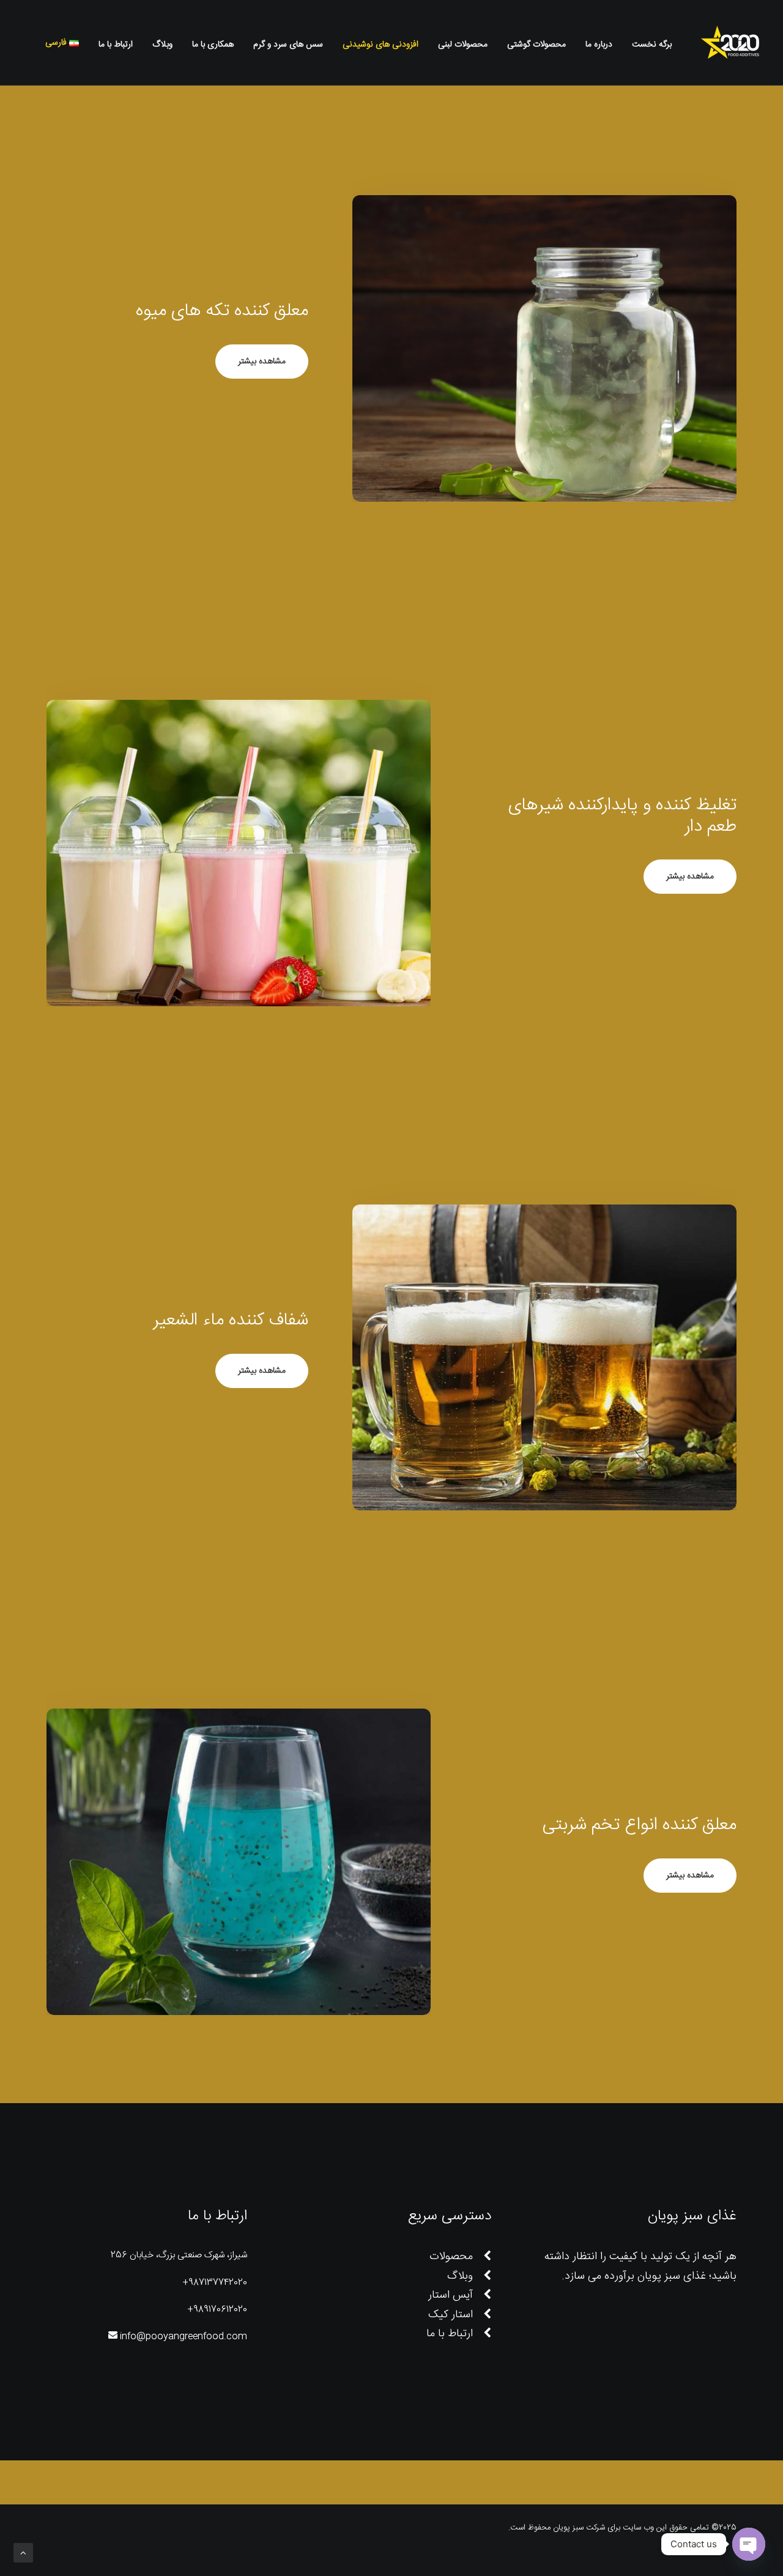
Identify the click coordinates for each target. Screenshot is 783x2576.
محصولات (451, 2257)
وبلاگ (162, 45)
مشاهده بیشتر (262, 362)
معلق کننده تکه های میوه (222, 311)
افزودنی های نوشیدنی (380, 45)
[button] (29, 43)
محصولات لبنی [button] (463, 45)
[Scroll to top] (23, 2553)
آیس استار (451, 2295)
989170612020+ (217, 2310)
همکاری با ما (213, 45)
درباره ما (599, 45)
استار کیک (451, 2315)
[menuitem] (648, 45)
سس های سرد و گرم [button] (288, 45)
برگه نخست (652, 45)
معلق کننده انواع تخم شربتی (639, 1825)
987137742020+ (215, 2283)
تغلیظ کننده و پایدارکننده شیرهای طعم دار (622, 816)
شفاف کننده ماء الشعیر (231, 1321)
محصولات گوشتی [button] (536, 45)
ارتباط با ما (116, 45)
